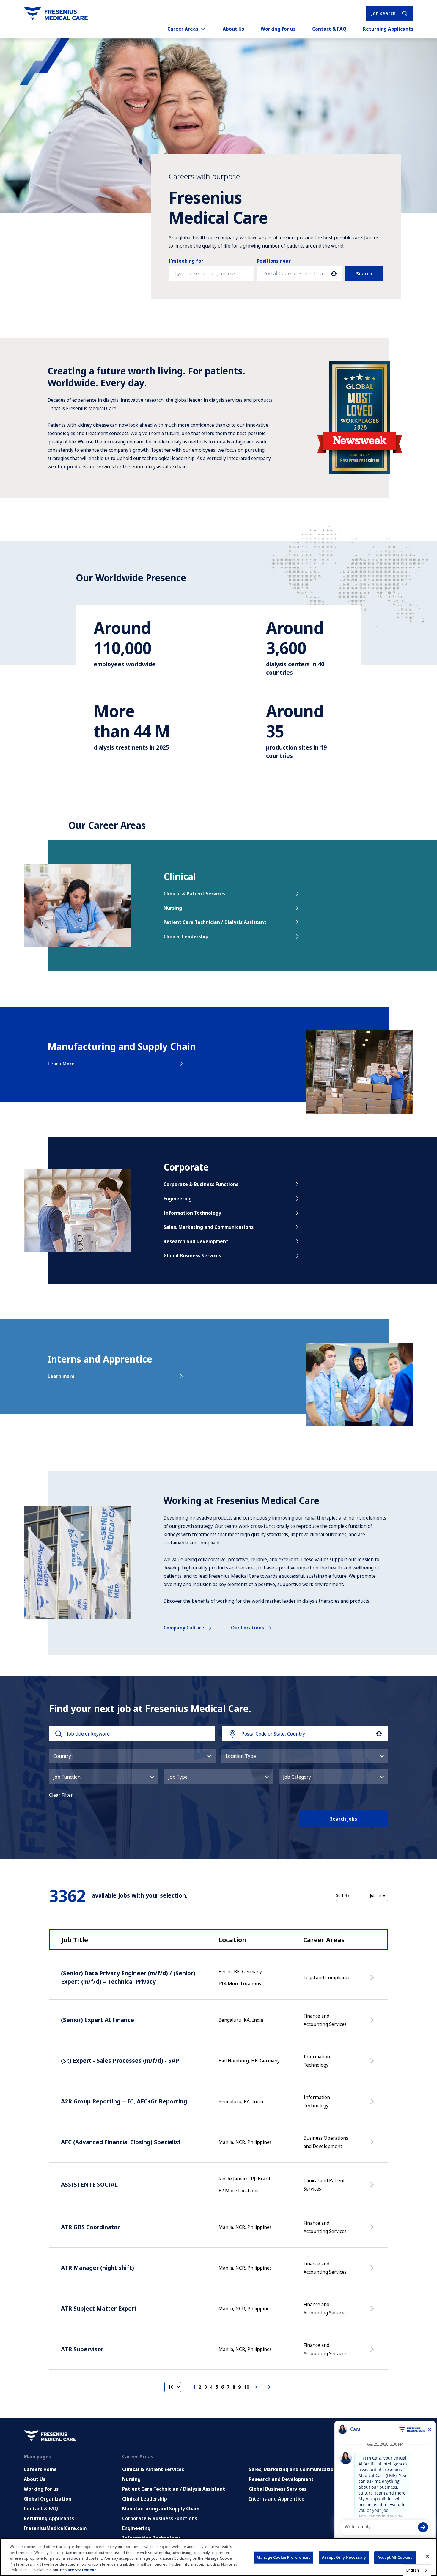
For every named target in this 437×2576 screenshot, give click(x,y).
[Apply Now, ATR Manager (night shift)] (373, 2271)
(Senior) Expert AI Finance (98, 2020)
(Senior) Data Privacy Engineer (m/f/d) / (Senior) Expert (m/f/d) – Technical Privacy (128, 1977)
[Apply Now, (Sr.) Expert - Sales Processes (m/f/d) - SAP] (373, 2064)
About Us (233, 29)
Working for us (278, 29)
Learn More (61, 1064)
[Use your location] (334, 274)
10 (246, 2387)
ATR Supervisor (82, 2349)
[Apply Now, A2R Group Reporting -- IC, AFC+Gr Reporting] (373, 2104)
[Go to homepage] (56, 13)
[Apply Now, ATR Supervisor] (373, 2352)
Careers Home (40, 2469)
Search (364, 274)
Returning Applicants (388, 29)
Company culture (184, 1628)
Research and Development (196, 1241)
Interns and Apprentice (277, 2499)
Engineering (178, 1199)
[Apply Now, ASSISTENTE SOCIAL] (373, 2188)
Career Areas (183, 29)
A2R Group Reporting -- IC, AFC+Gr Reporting (124, 2101)
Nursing (173, 908)
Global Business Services (192, 1256)
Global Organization (48, 2499)
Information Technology (192, 1213)
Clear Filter (61, 1795)
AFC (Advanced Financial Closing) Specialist (121, 2142)
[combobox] (294, 274)
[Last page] (268, 2387)
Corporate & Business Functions (201, 1184)
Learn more (61, 1376)
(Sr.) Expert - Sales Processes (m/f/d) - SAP (120, 2061)
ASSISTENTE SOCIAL (89, 2184)
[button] (132, 1756)
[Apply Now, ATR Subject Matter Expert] (373, 2312)
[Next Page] (257, 2387)
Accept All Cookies (395, 2557)
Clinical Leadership (186, 936)
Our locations (247, 1628)
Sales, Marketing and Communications (209, 1227)
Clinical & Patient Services (194, 894)
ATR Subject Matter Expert (99, 2308)
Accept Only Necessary (344, 2557)
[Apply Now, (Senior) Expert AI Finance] (373, 2023)
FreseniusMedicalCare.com (55, 2528)
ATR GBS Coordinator (90, 2227)
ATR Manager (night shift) (98, 2268)
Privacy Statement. (79, 2570)
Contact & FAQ (329, 29)
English (413, 2570)
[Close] (427, 2556)
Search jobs (344, 1819)
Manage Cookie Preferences (283, 2557)
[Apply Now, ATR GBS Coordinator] (373, 2230)
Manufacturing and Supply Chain (161, 2509)
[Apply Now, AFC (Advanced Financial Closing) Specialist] (373, 2145)
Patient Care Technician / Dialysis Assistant (215, 922)
